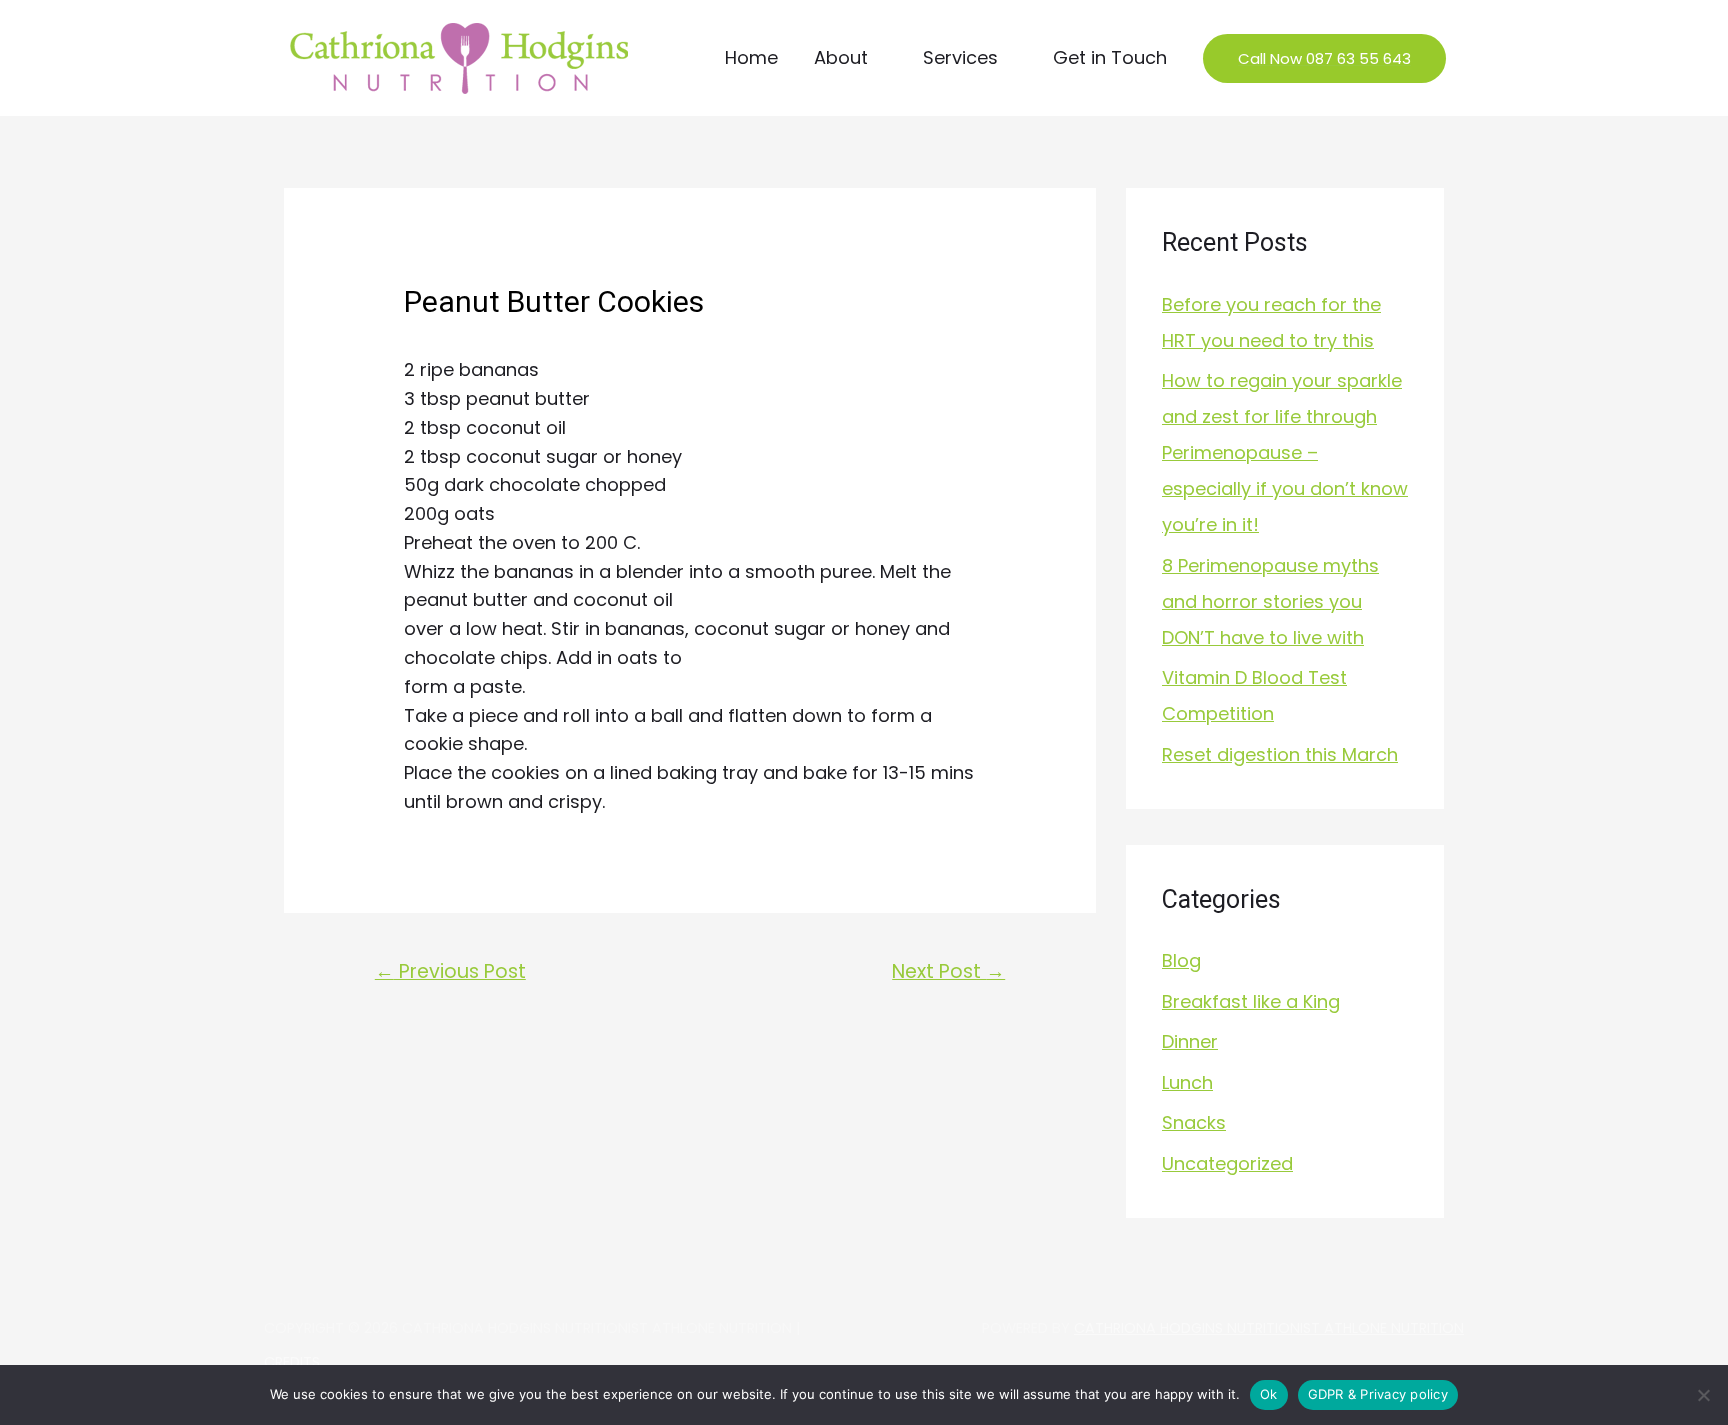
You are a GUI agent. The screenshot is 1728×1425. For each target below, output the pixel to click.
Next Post (948, 971)
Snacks (1194, 1122)
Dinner (1190, 1041)
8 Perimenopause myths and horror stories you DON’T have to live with (1270, 601)
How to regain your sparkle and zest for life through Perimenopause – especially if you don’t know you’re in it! (1285, 452)
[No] (1703, 1395)
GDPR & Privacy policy (1378, 1394)
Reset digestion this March (1280, 754)
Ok (1269, 1394)
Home (751, 57)
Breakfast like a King (1251, 1001)
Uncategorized (1227, 1163)
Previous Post (450, 971)
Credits (292, 1362)
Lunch (1187, 1082)
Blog (1181, 960)
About (841, 57)
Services (960, 57)
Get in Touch (1110, 57)
